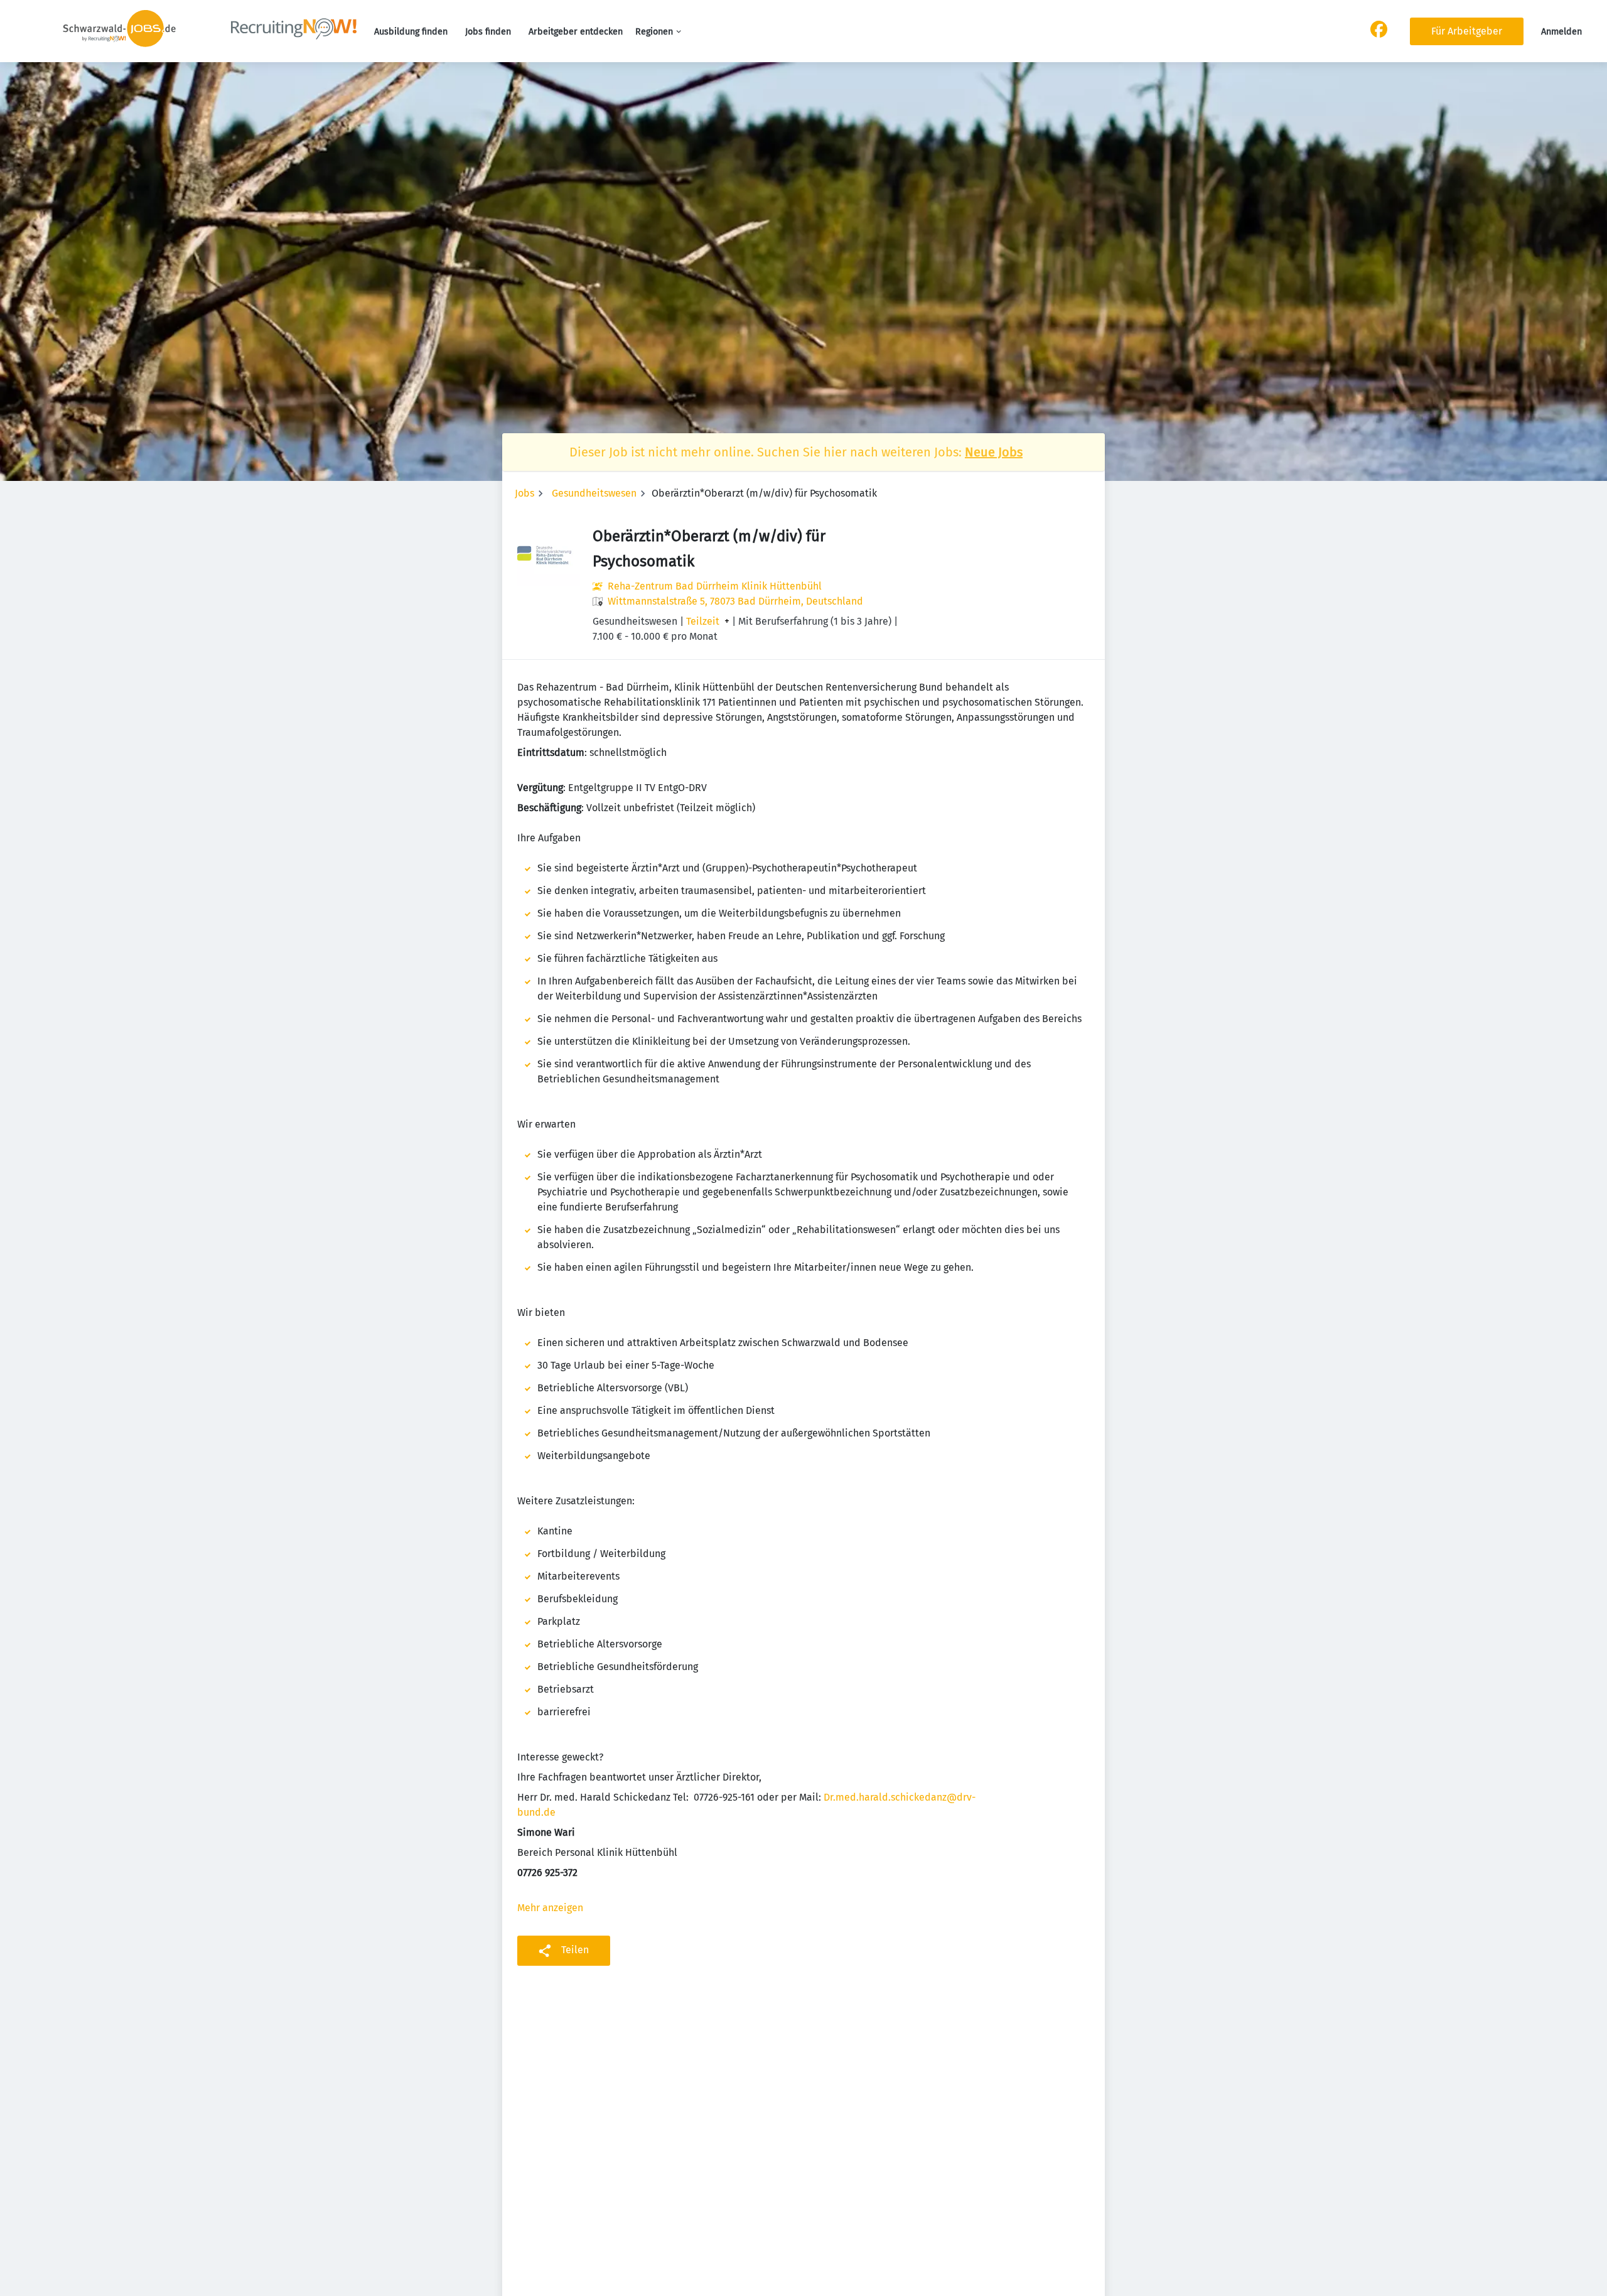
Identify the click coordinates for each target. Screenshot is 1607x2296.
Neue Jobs (994, 452)
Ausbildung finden (411, 32)
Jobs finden (488, 32)
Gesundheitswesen (594, 493)
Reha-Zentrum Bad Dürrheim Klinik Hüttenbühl (715, 586)
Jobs (524, 493)
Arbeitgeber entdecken (576, 32)
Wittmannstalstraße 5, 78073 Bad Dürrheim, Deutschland (735, 601)
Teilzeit (703, 622)
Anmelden (1561, 32)
